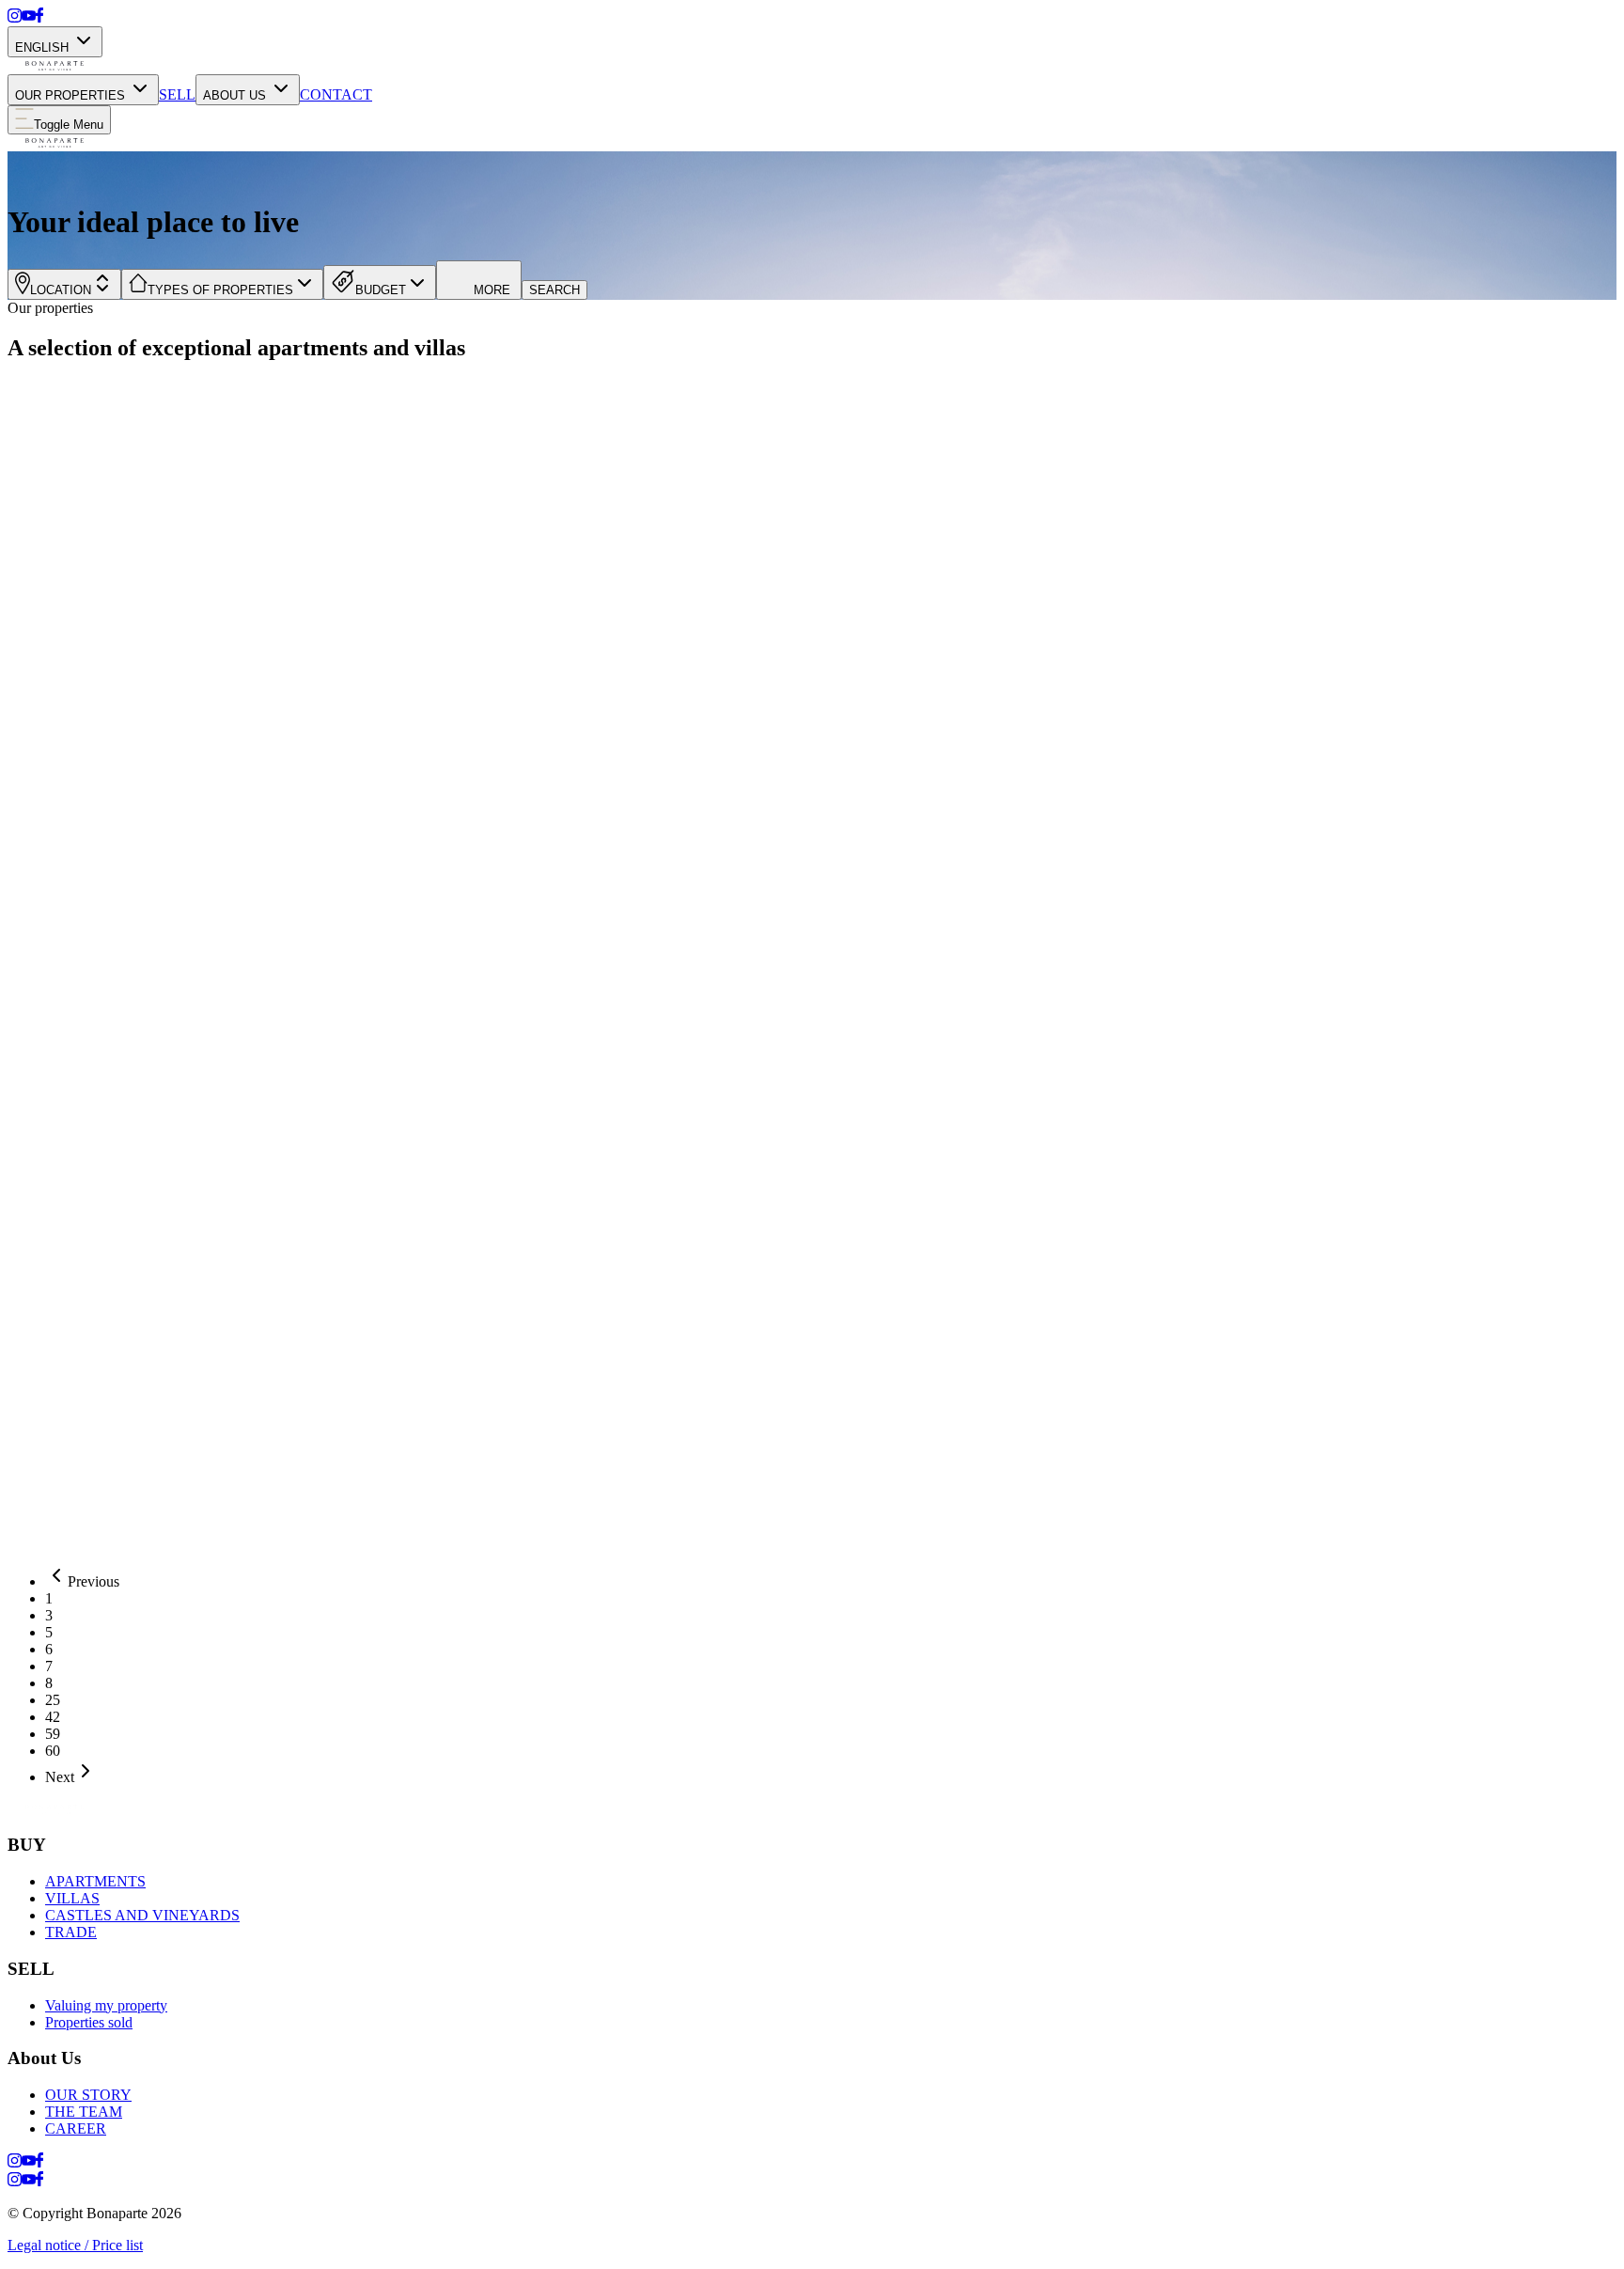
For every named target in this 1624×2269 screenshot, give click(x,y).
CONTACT (336, 94)
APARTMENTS (95, 1881)
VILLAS (72, 1898)
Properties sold (89, 2022)
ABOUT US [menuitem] (234, 95)
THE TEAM (84, 2112)
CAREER (76, 2128)
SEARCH (554, 290)
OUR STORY (88, 2095)
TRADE (71, 1932)
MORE (492, 290)
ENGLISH (42, 47)
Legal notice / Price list (75, 2245)
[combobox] (222, 284)
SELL (177, 94)
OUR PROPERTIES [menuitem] (70, 95)
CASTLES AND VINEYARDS (142, 1915)
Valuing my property (106, 2005)
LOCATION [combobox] (61, 290)
